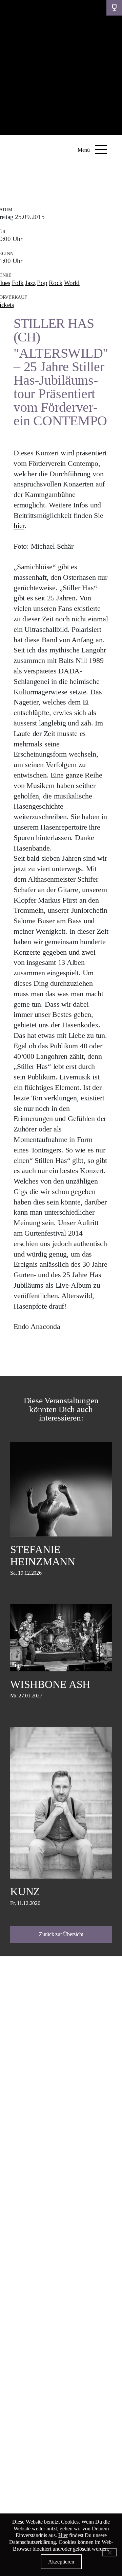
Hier (63, 2535)
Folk (18, 283)
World (72, 283)
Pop (42, 283)
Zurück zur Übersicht (61, 1934)
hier (19, 526)
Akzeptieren (61, 2562)
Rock (56, 283)
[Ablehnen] (109, 2552)
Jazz (30, 283)
